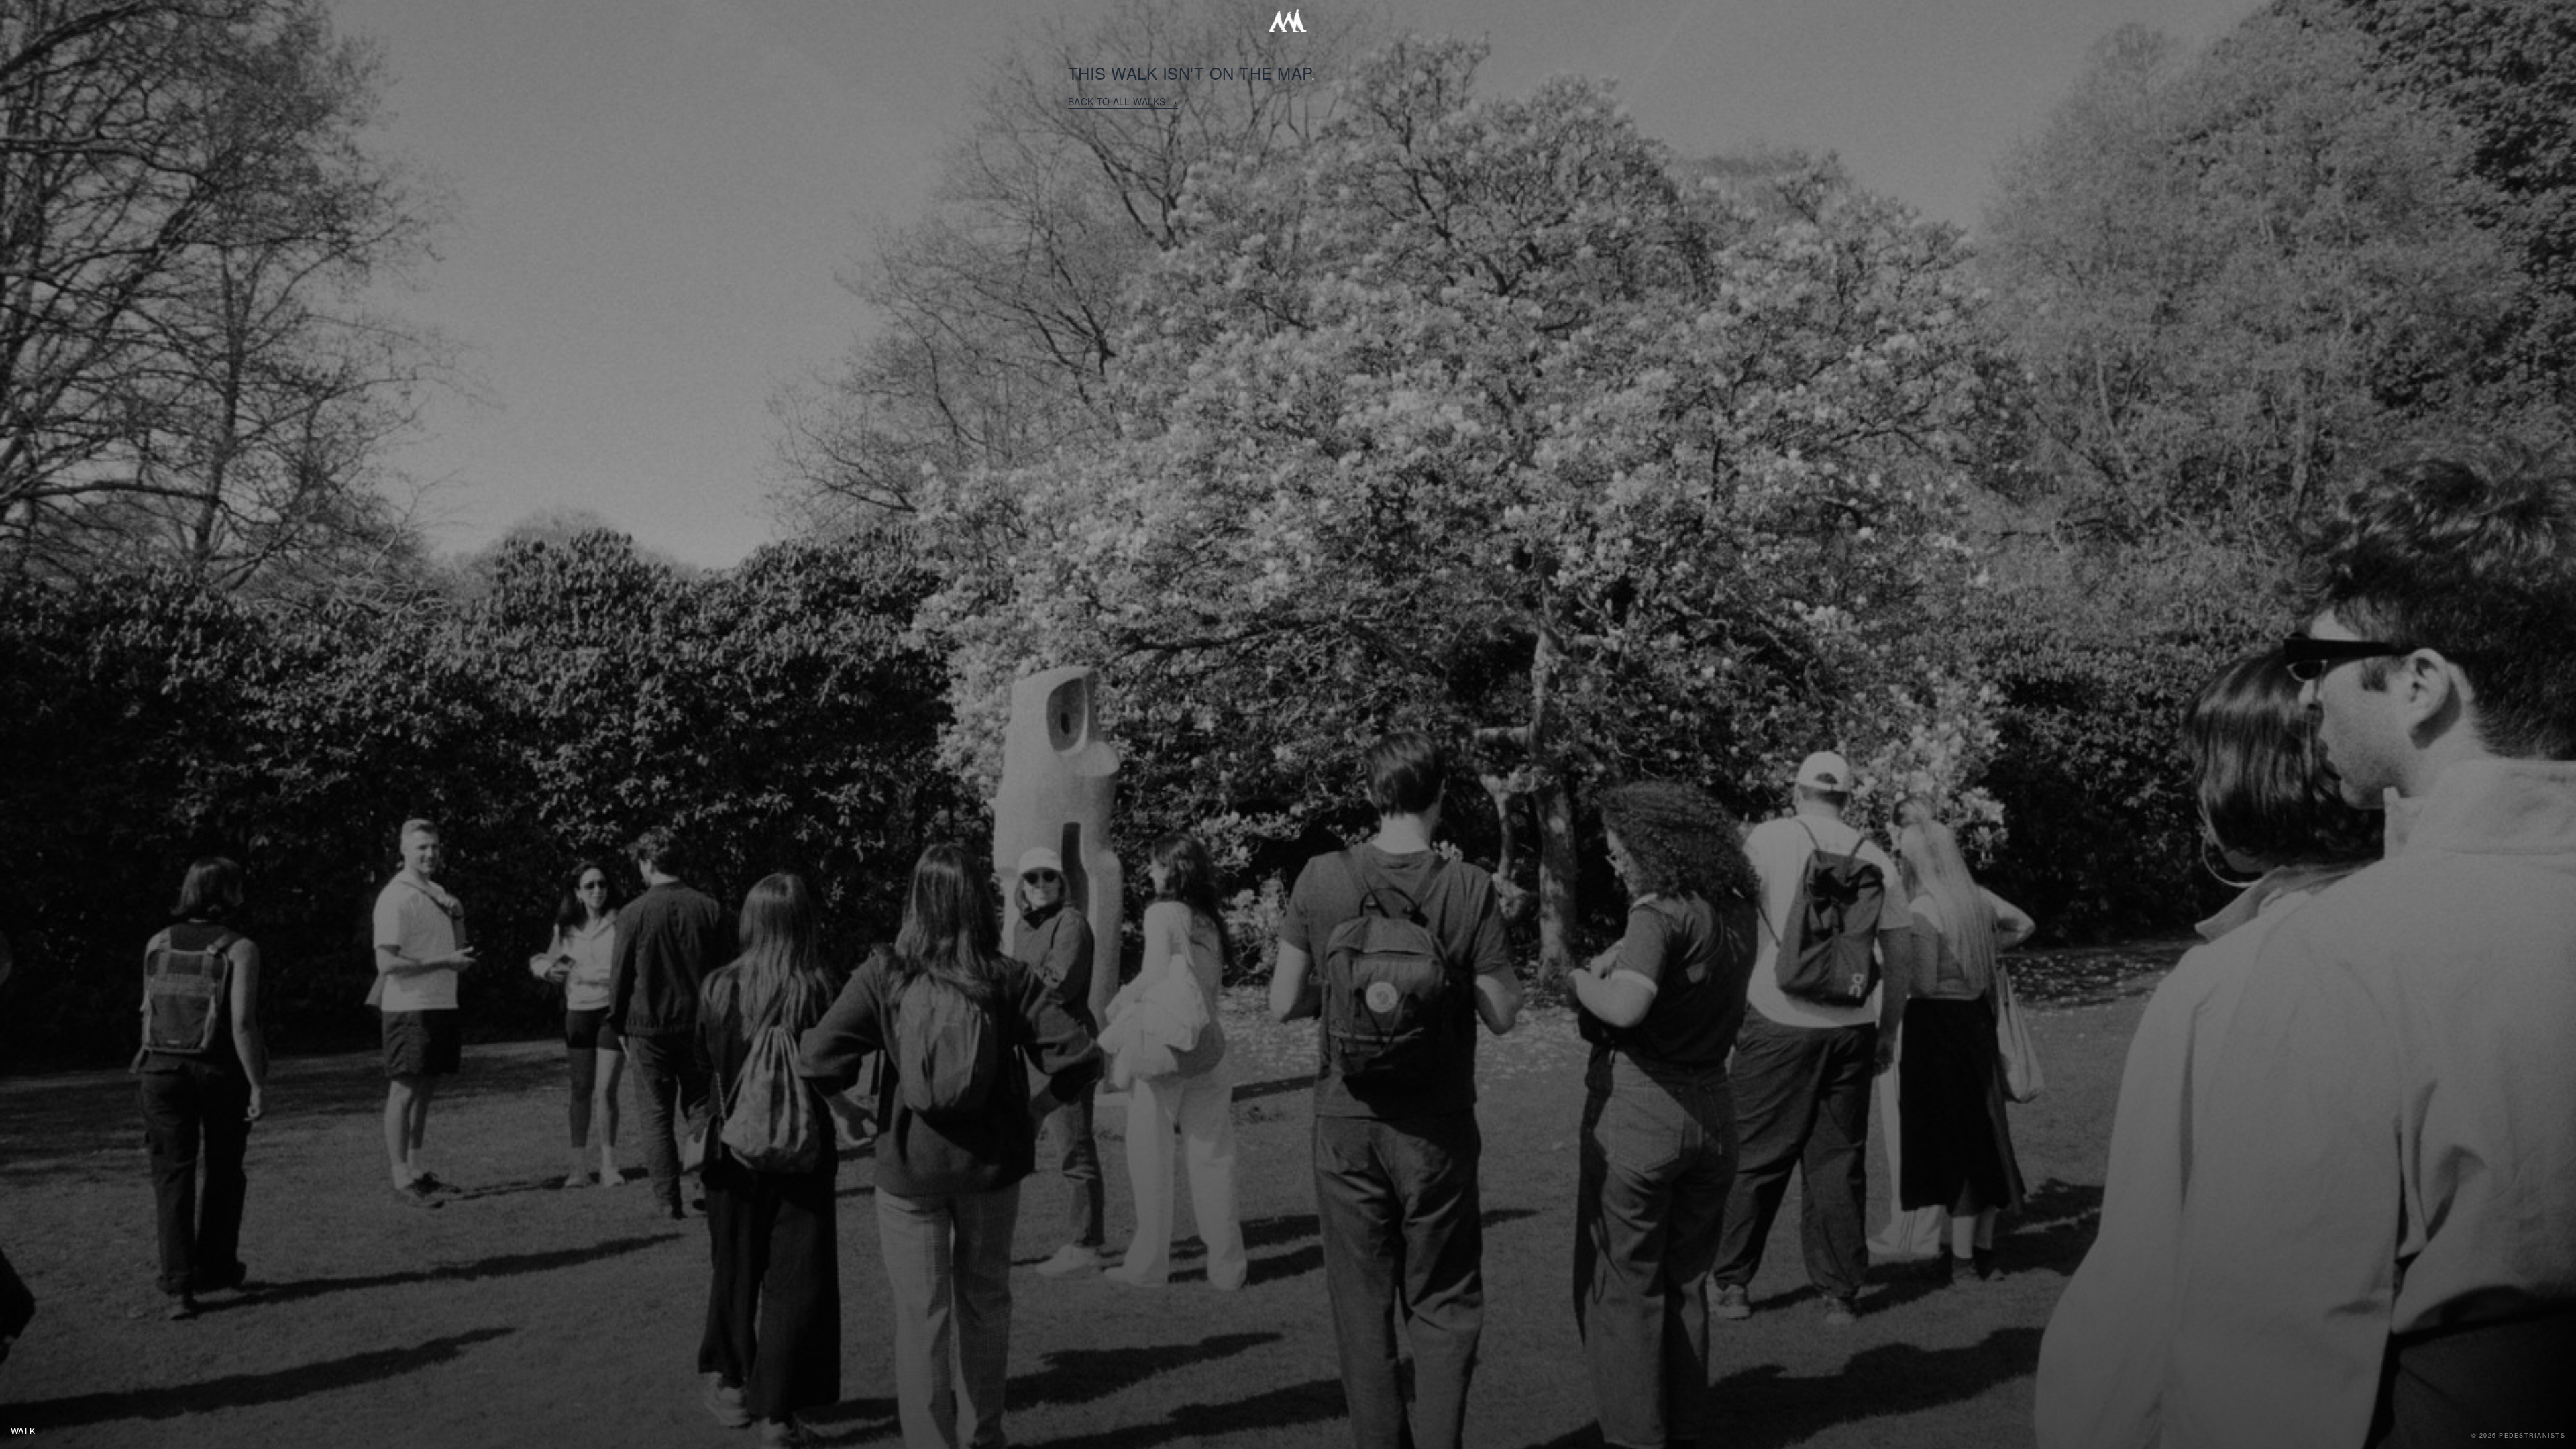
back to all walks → (1123, 101)
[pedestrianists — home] (1288, 21)
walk (23, 1431)
